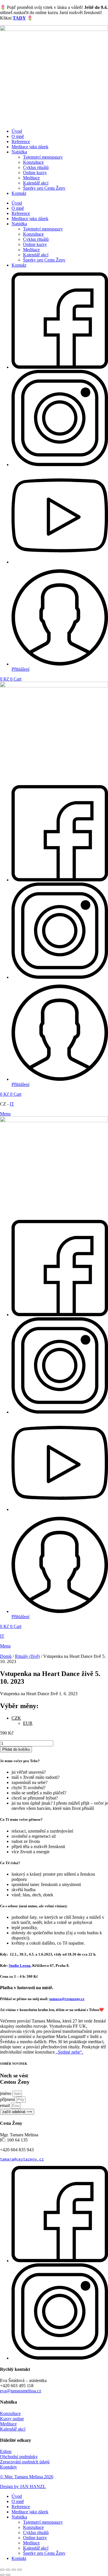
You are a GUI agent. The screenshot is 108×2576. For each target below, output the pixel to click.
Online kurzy (35, 173)
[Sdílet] (8, 2570)
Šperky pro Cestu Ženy (44, 188)
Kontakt (19, 193)
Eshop (6, 2451)
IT (12, 1104)
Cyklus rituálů (36, 167)
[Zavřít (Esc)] (2, 2570)
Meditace (31, 178)
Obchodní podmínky (19, 2457)
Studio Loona (20, 1965)
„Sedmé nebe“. (69, 2052)
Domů (6, 1656)
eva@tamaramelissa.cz (21, 2391)
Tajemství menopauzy (43, 157)
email (5, 2105)
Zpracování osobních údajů (25, 2462)
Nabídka (19, 152)
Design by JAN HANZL (23, 2486)
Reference (21, 142)
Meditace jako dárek (30, 147)
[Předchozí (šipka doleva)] (2, 2575)
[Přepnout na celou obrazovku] (14, 2570)
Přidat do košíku (16, 1749)
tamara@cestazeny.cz (67, 1999)
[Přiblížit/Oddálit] (20, 2570)
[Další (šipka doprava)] (8, 2575)
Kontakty (8, 2467)
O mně (18, 136)
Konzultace (33, 162)
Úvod (17, 131)
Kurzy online (12, 2419)
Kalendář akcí (36, 183)
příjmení (8, 2099)
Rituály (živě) (27, 1656)
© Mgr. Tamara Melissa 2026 (27, 2477)
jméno (6, 2093)
